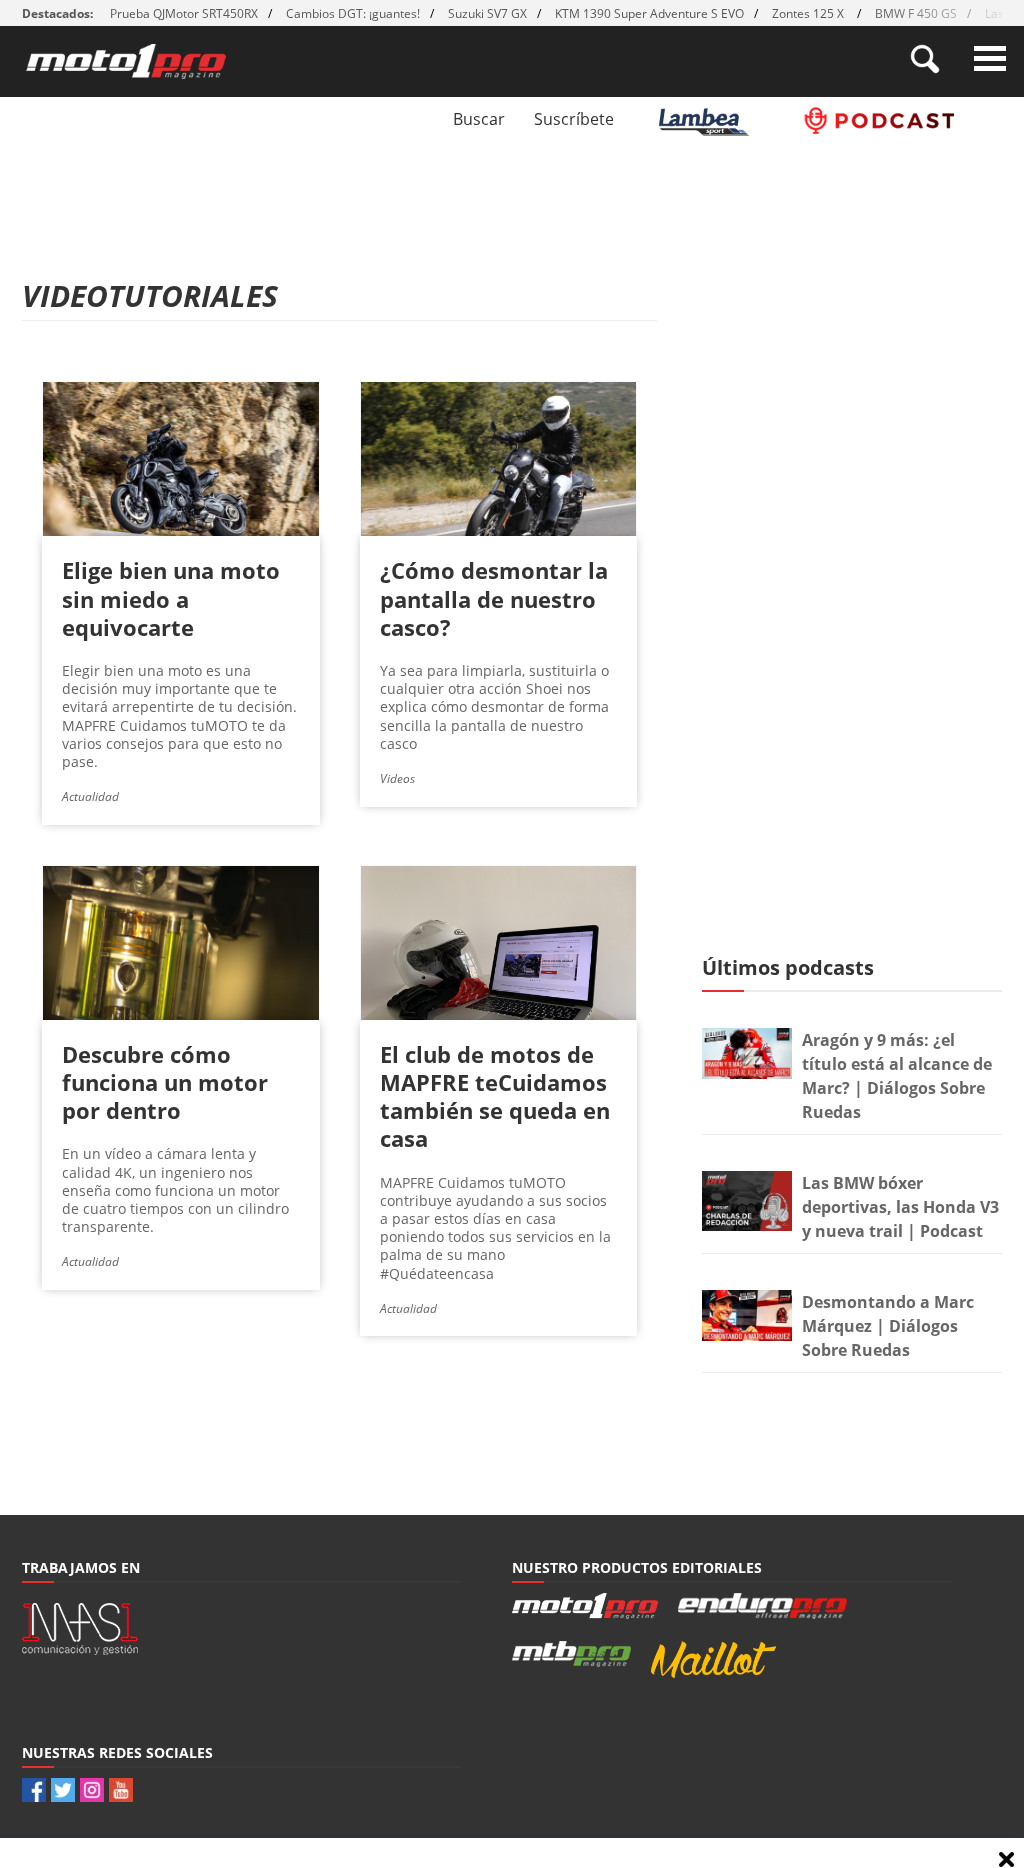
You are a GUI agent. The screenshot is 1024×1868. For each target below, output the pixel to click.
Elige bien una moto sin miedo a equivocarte (171, 598)
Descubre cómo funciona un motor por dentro (165, 1082)
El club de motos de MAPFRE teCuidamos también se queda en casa (495, 1096)
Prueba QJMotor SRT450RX (184, 13)
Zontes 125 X (809, 13)
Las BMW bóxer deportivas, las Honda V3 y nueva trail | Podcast (900, 1207)
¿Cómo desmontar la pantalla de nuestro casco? (494, 598)
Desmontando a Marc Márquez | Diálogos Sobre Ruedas (888, 1326)
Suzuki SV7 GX (487, 13)
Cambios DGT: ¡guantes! (353, 13)
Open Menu (990, 58)
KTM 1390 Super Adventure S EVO (649, 13)
